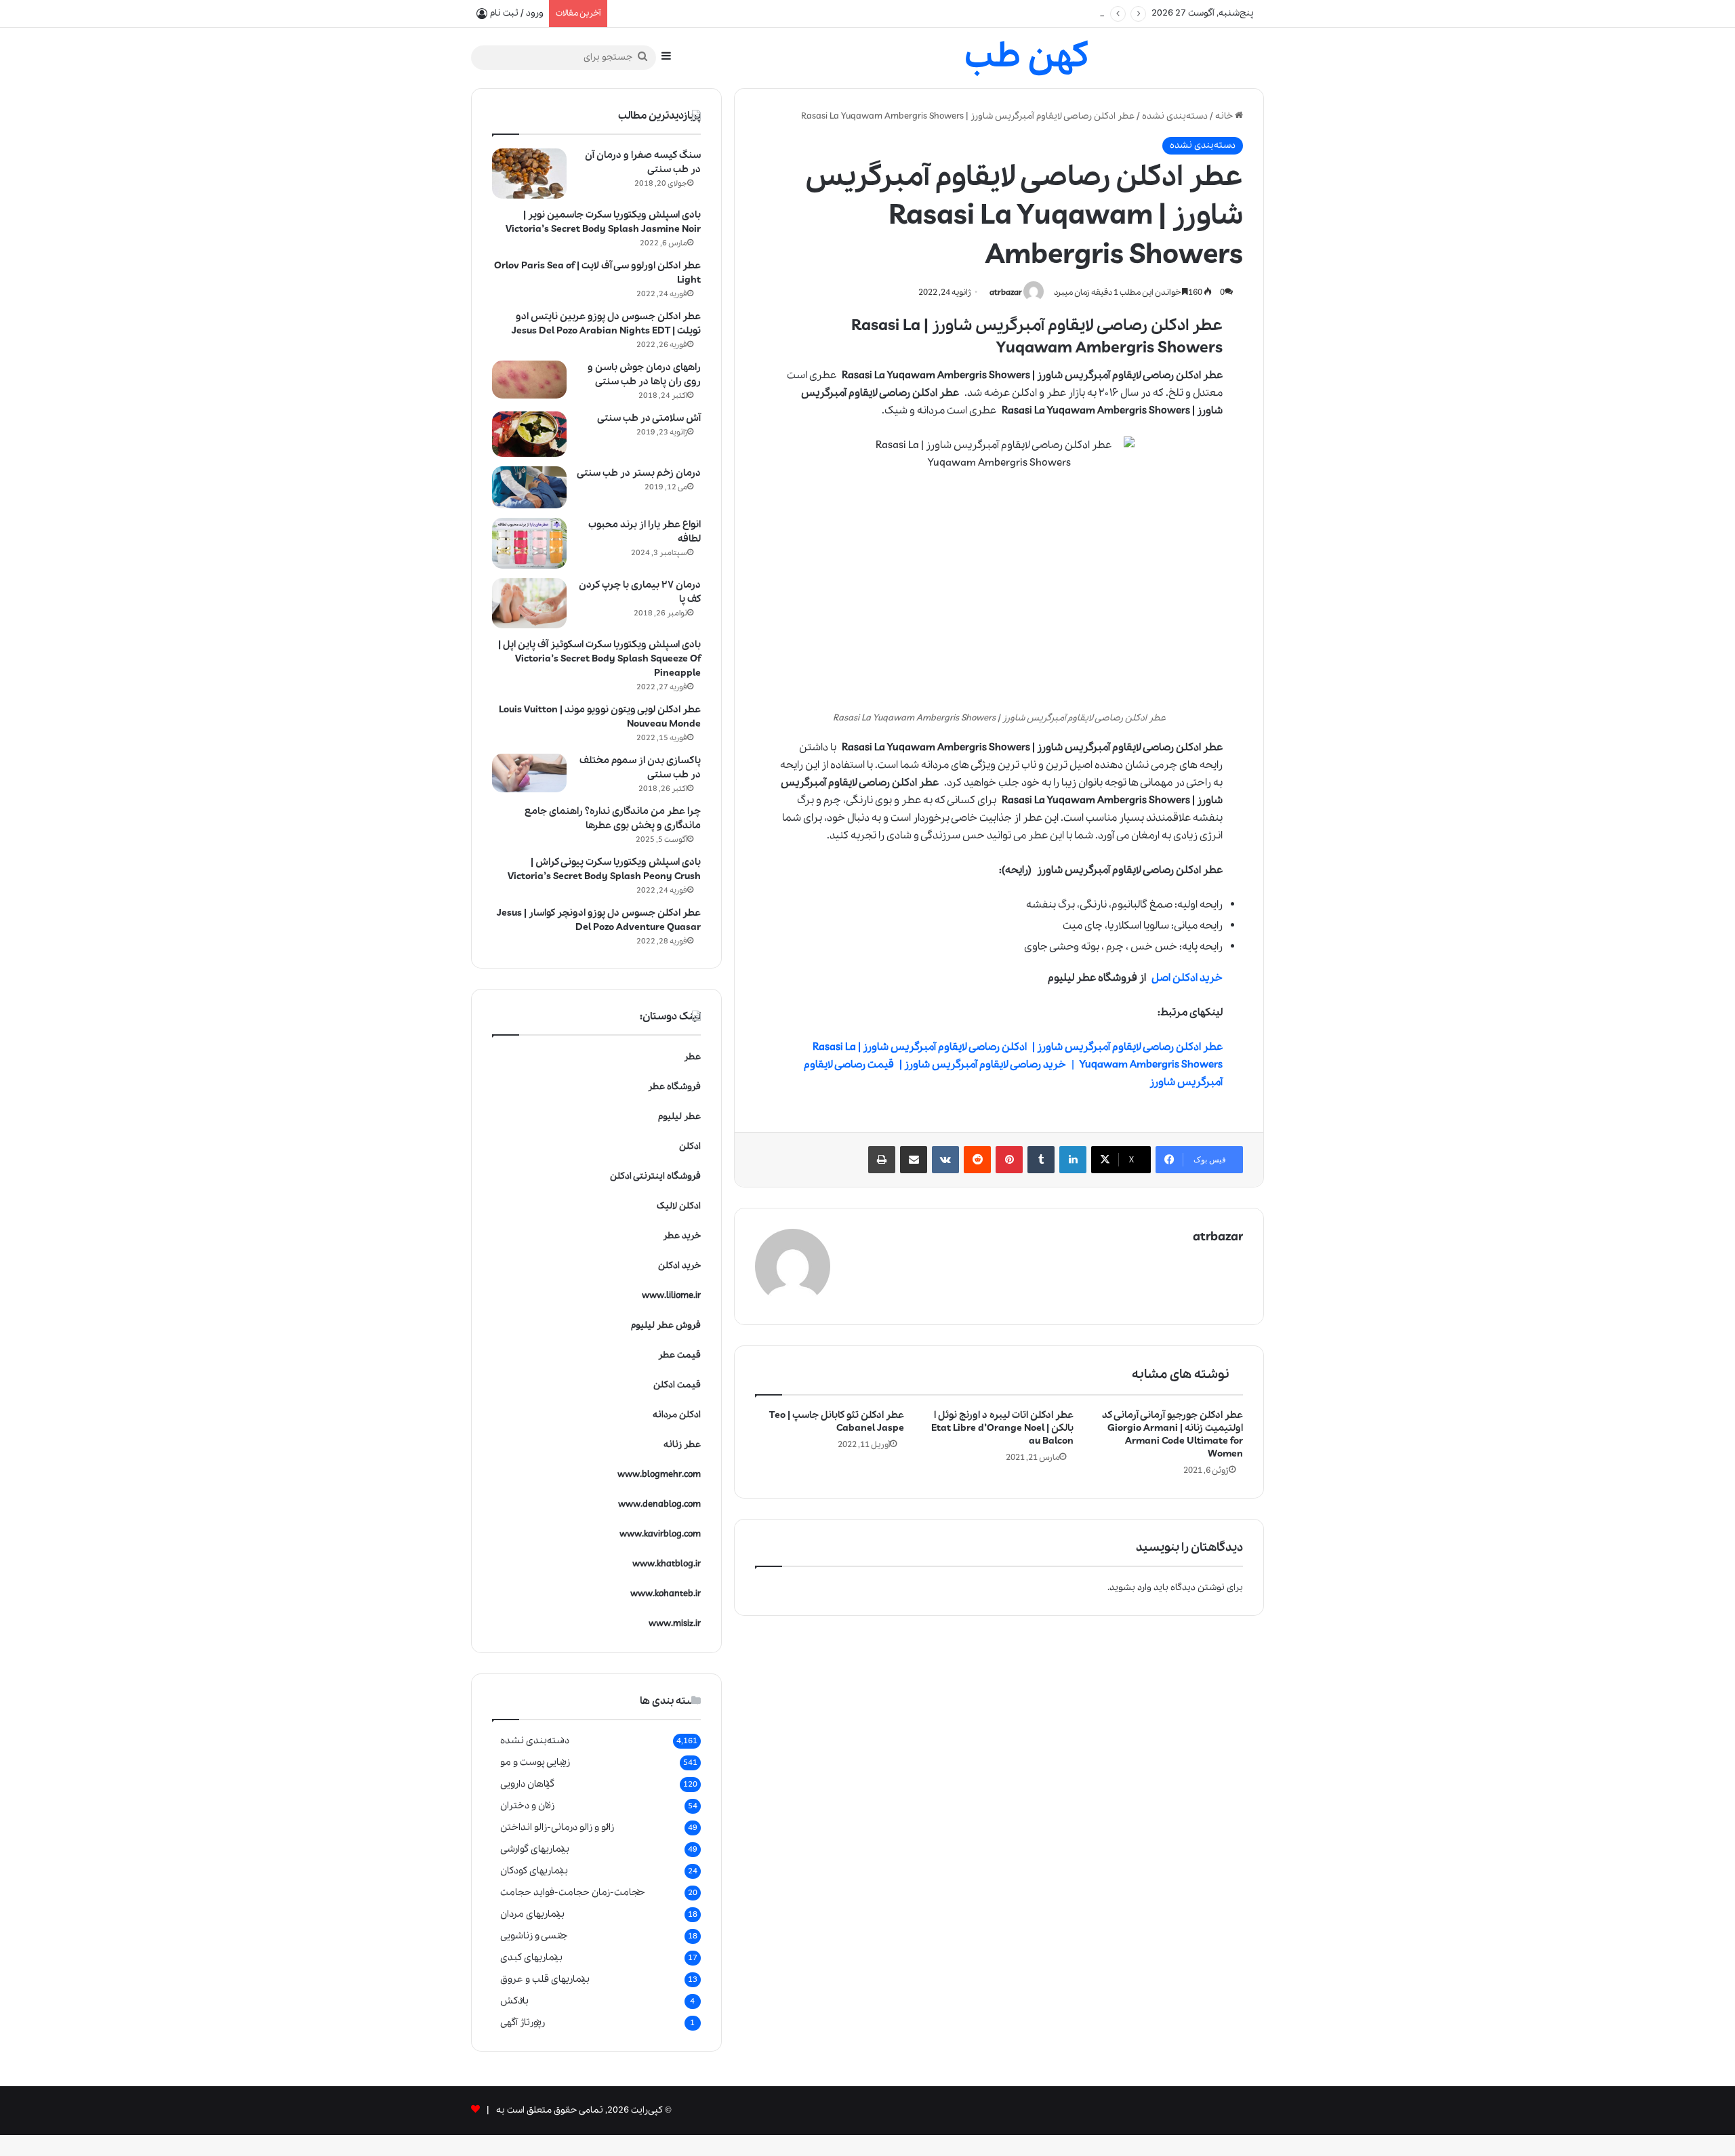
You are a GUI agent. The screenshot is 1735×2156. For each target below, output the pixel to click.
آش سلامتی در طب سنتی (649, 418)
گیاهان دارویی (527, 1784)
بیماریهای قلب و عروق (545, 1979)
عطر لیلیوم (679, 1117)
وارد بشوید (1130, 1588)
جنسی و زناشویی (534, 1936)
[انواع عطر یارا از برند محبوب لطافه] (529, 543)
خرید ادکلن (679, 1266)
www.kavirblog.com (660, 1534)
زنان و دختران (527, 1806)
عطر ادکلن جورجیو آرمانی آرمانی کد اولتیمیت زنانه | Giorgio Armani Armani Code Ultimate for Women (1172, 1435)
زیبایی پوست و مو (535, 1762)
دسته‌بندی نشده (1175, 116)
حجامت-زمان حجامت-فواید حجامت (573, 1892)
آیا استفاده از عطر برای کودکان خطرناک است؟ (700, 13)
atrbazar (1006, 292)
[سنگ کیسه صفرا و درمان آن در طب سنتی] (529, 174)
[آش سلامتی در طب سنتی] (529, 434)
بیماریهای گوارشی (535, 1849)
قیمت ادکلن (677, 1385)
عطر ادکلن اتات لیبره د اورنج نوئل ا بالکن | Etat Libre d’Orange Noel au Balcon (1002, 1428)
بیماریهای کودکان (534, 1871)
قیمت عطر (679, 1355)
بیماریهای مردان (532, 1914)
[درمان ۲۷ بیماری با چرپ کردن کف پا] (529, 603)
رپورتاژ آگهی (523, 2022)
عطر (692, 1057)
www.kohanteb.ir (666, 1594)
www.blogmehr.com (659, 1474)
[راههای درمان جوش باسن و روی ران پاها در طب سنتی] (529, 380)
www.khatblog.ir (667, 1564)
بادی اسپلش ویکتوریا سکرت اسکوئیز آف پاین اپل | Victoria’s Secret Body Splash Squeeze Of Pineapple (599, 659)
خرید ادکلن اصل (1187, 978)
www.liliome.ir (671, 1296)
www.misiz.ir (675, 1624)
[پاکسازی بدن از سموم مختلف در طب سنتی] (529, 773)
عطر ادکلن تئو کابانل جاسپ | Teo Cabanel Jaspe (837, 1422)
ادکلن (690, 1146)
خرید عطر (682, 1236)
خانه (1225, 116)
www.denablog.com (659, 1504)
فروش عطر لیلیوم (666, 1325)
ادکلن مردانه (677, 1415)
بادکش (514, 2001)
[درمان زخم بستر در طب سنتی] (529, 487)
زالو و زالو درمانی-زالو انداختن (557, 1827)
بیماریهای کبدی (531, 1957)
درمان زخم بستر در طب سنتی (639, 473)
